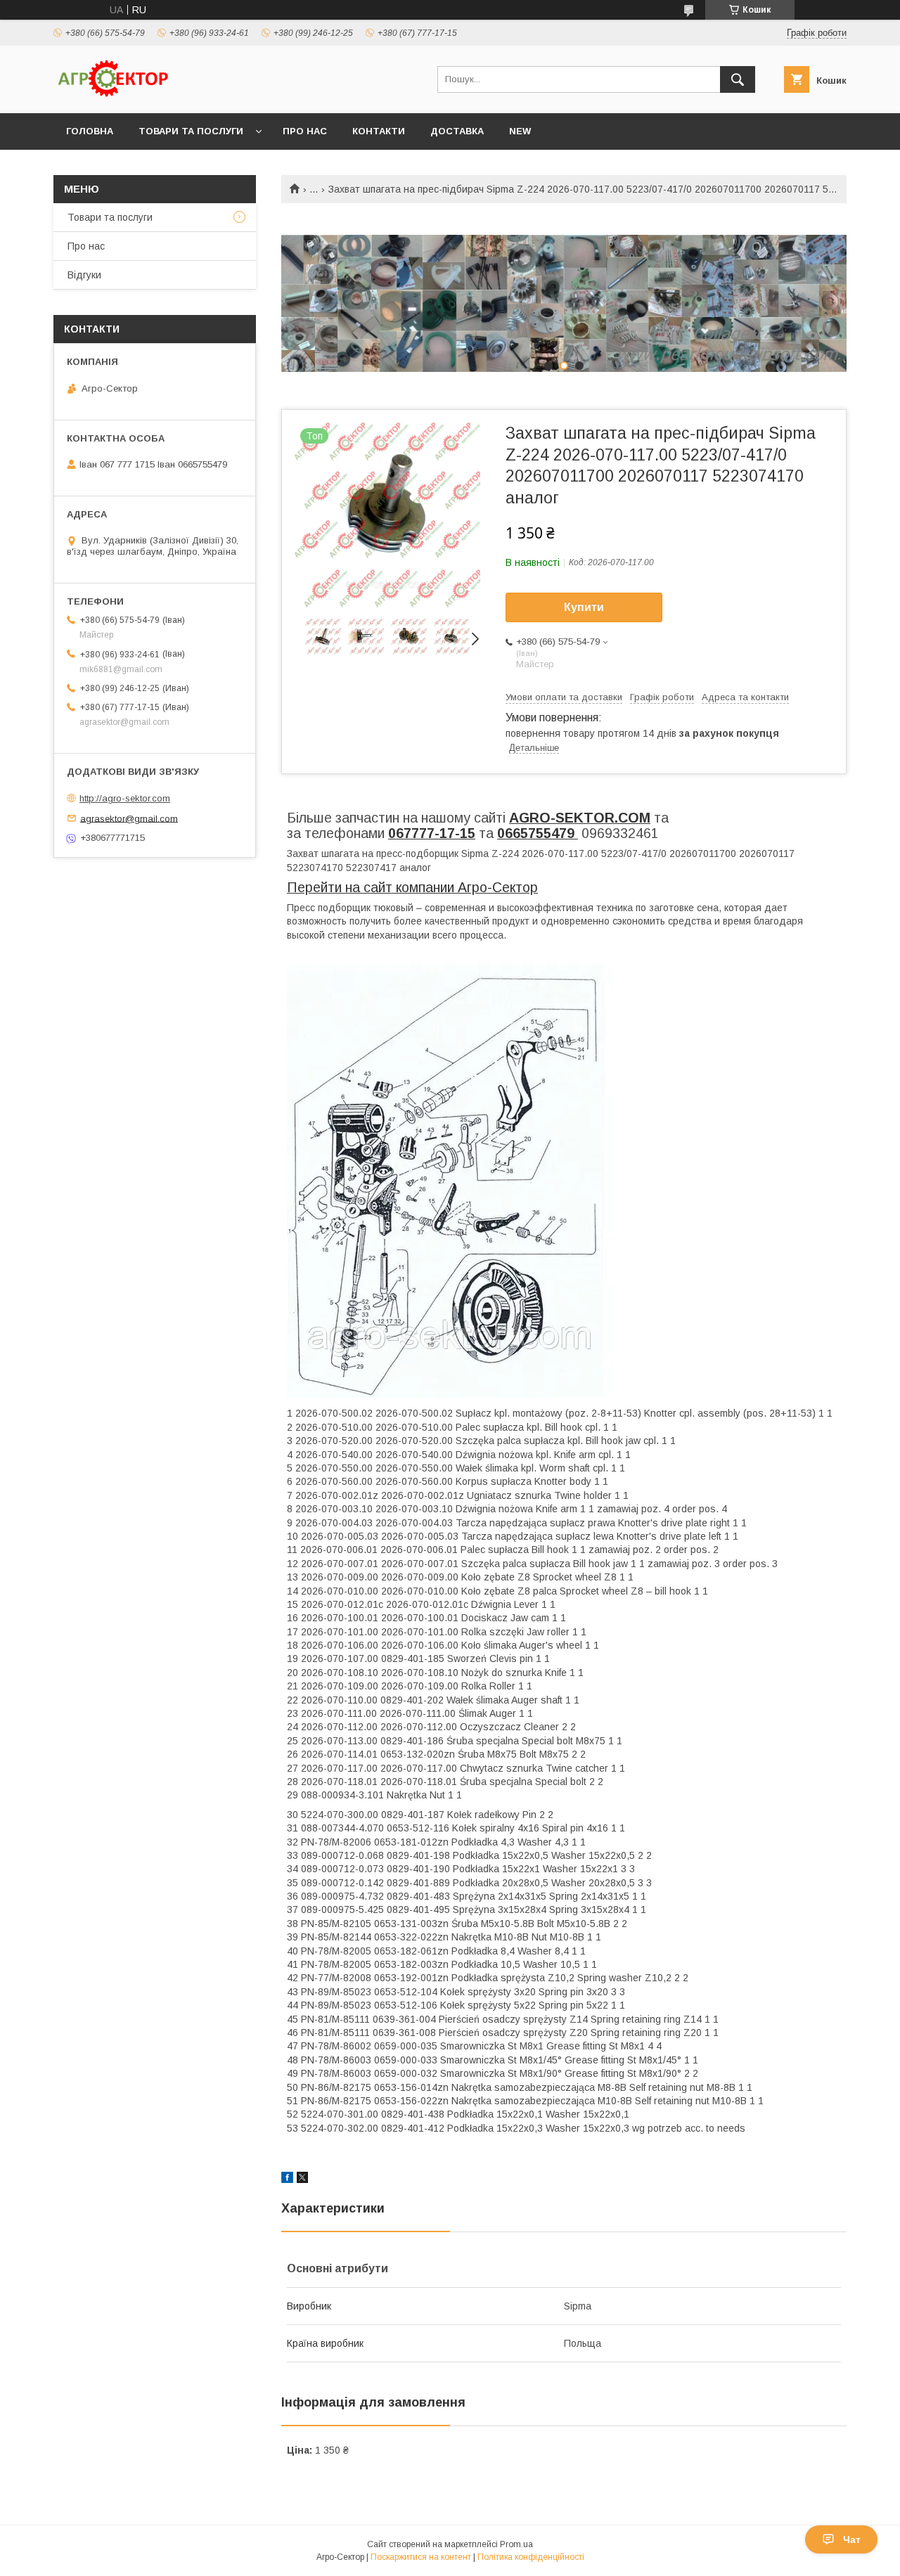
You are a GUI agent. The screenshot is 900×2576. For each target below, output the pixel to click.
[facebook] (287, 2179)
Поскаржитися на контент (421, 2557)
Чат (852, 2539)
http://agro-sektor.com (125, 798)
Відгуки (84, 275)
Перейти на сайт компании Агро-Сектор (412, 887)
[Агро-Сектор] (113, 95)
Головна (90, 131)
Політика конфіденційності (531, 2557)
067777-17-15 (432, 833)
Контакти (379, 131)
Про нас (305, 131)
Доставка (457, 131)
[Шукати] (738, 79)
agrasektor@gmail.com (129, 818)
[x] (302, 2179)
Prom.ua (516, 2544)
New (520, 131)
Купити (584, 607)
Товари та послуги (191, 131)
